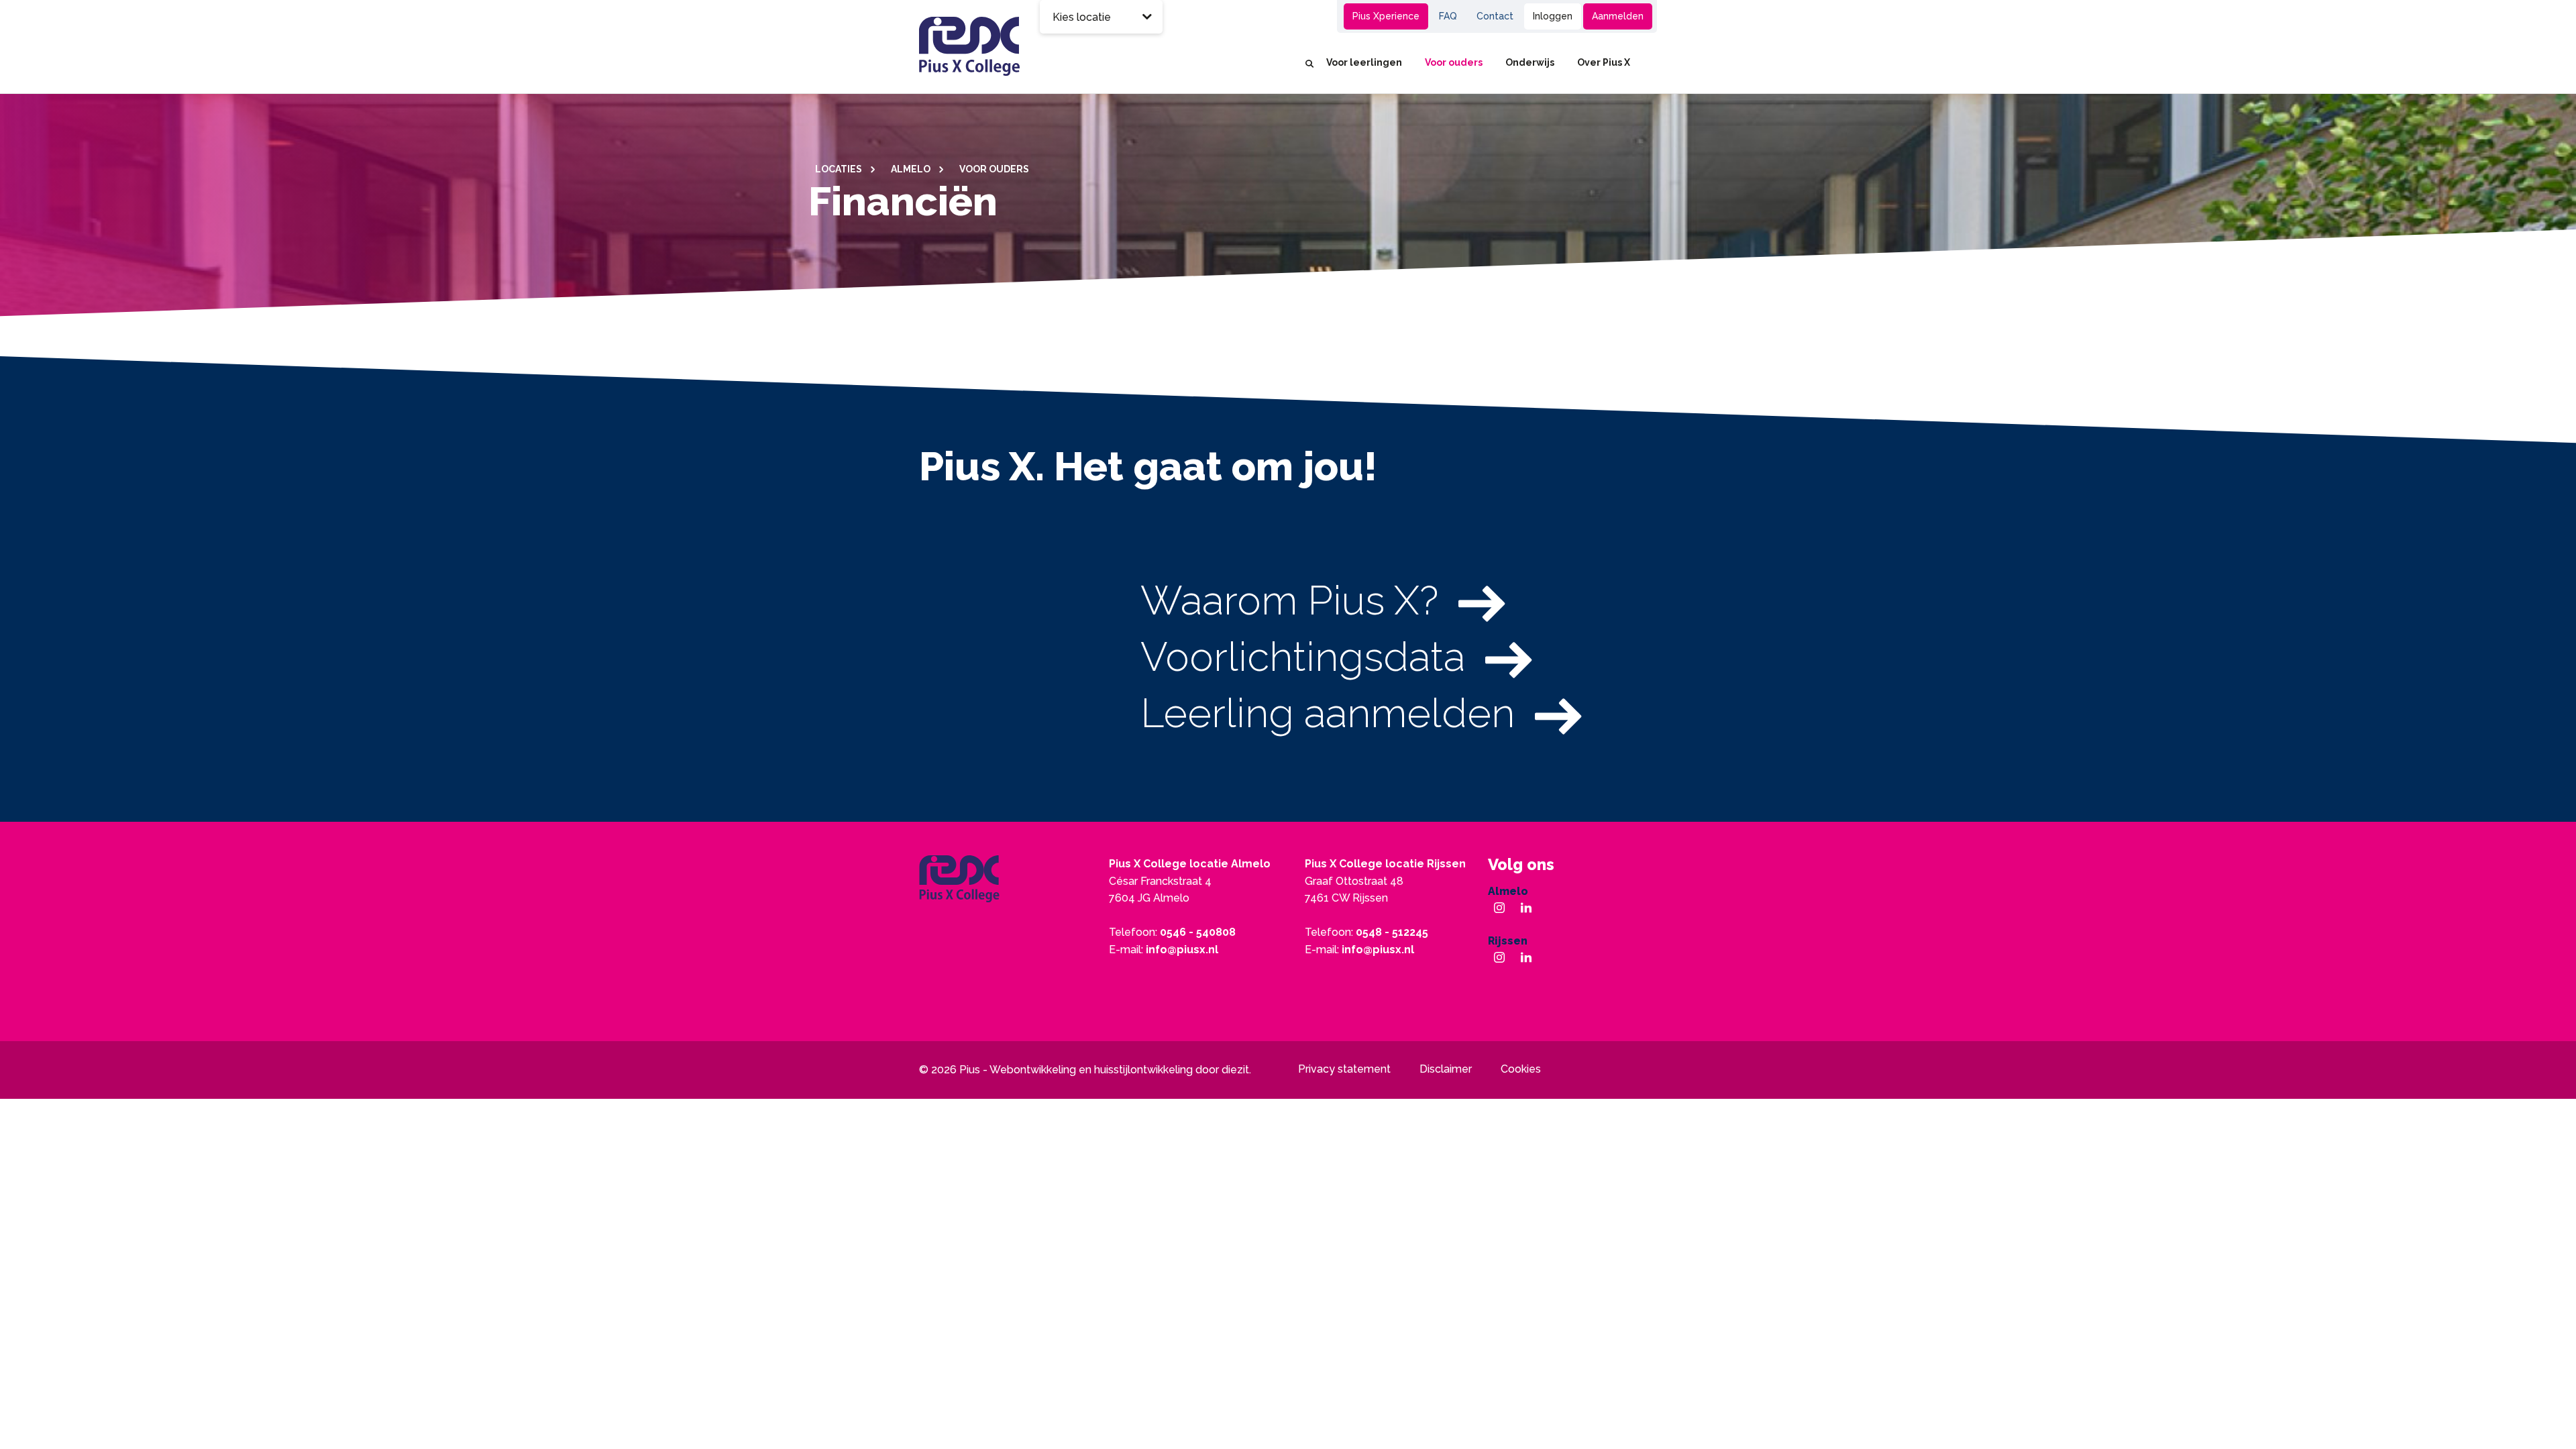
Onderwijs (1530, 62)
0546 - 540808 (1198, 932)
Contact (1495, 16)
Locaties (840, 169)
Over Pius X (1604, 62)
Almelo (912, 169)
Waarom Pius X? (1289, 600)
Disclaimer (1446, 1069)
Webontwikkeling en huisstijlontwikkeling (1091, 1070)
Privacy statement (1344, 1069)
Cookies (1521, 1069)
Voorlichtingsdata (1303, 657)
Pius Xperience (1386, 16)
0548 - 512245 (1392, 932)
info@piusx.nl (1182, 950)
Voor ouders (1454, 62)
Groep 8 (1284, 16)
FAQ (1448, 16)
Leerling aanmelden (1328, 713)
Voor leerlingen (1364, 62)
